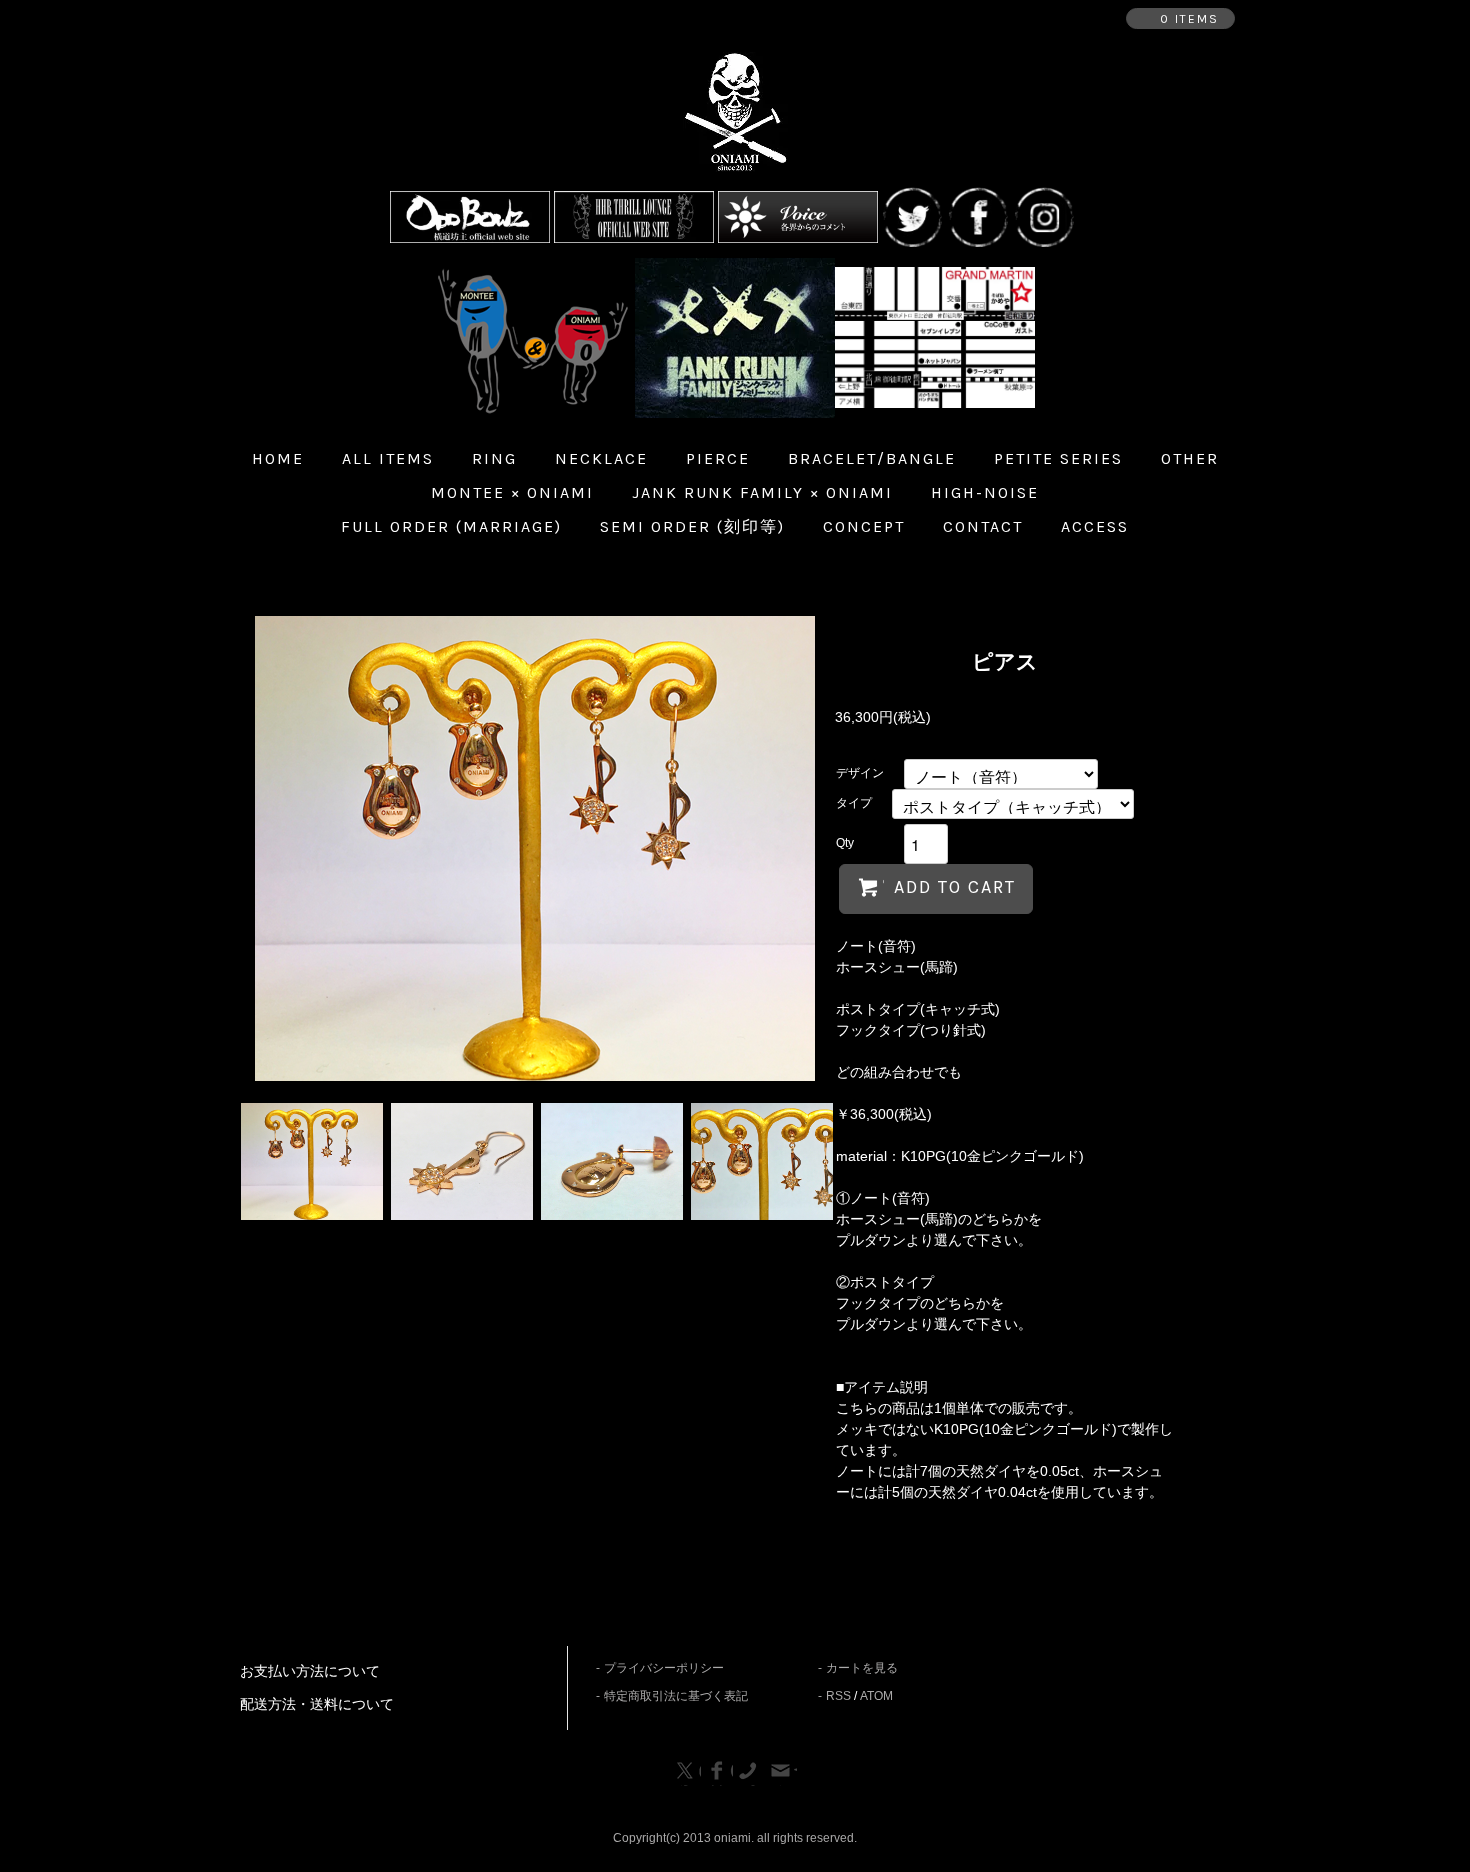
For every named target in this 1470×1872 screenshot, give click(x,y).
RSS (838, 1696)
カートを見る (862, 1668)
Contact (983, 526)
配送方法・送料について (317, 1704)
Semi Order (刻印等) (692, 526)
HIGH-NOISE (985, 492)
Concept (864, 526)
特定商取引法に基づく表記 (676, 1696)
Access (1095, 526)
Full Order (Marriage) (451, 526)
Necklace (601, 458)
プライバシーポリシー (664, 1668)
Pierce (718, 458)
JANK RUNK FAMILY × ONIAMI (762, 492)
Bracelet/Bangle (872, 458)
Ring (494, 458)
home (278, 458)
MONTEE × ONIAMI (512, 492)
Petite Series (1058, 458)
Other (1190, 458)
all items (388, 458)
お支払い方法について (310, 1671)
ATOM (876, 1696)
